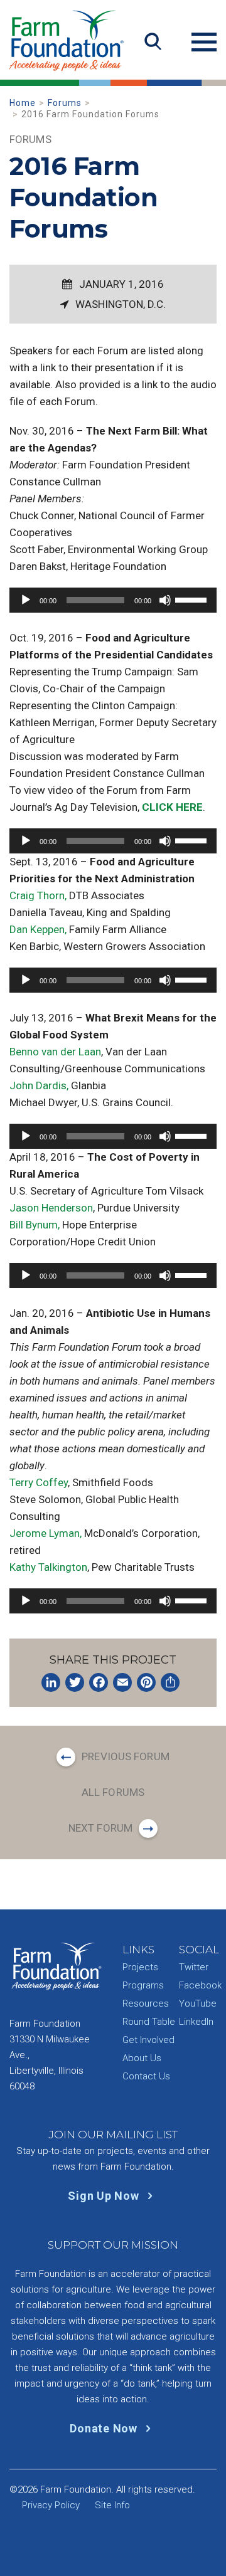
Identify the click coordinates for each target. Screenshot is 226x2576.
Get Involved (148, 2040)
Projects (140, 1967)
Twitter (194, 1967)
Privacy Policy (51, 2505)
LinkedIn (196, 2022)
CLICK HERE (172, 807)
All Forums (113, 1792)
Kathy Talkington (48, 1567)
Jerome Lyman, (46, 1533)
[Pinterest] (146, 1682)
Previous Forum (126, 1756)
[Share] (170, 1682)
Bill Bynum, (35, 1225)
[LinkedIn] (51, 1682)
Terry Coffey (39, 1482)
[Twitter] (75, 1682)
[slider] (193, 599)
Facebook (200, 1985)
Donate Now (105, 2428)
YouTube (198, 2003)
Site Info (112, 2505)
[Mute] (165, 600)
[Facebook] (99, 1682)
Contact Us (146, 2076)
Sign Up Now (105, 2196)
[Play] (26, 600)
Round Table (149, 2022)
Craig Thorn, (38, 895)
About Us (142, 2058)
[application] (113, 600)
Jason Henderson (51, 1208)
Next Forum (100, 1828)
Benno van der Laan (55, 1052)
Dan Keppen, (38, 929)
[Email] (122, 1682)
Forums (65, 103)
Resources (146, 2003)
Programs (143, 1985)
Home (23, 103)
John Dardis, (39, 1085)
